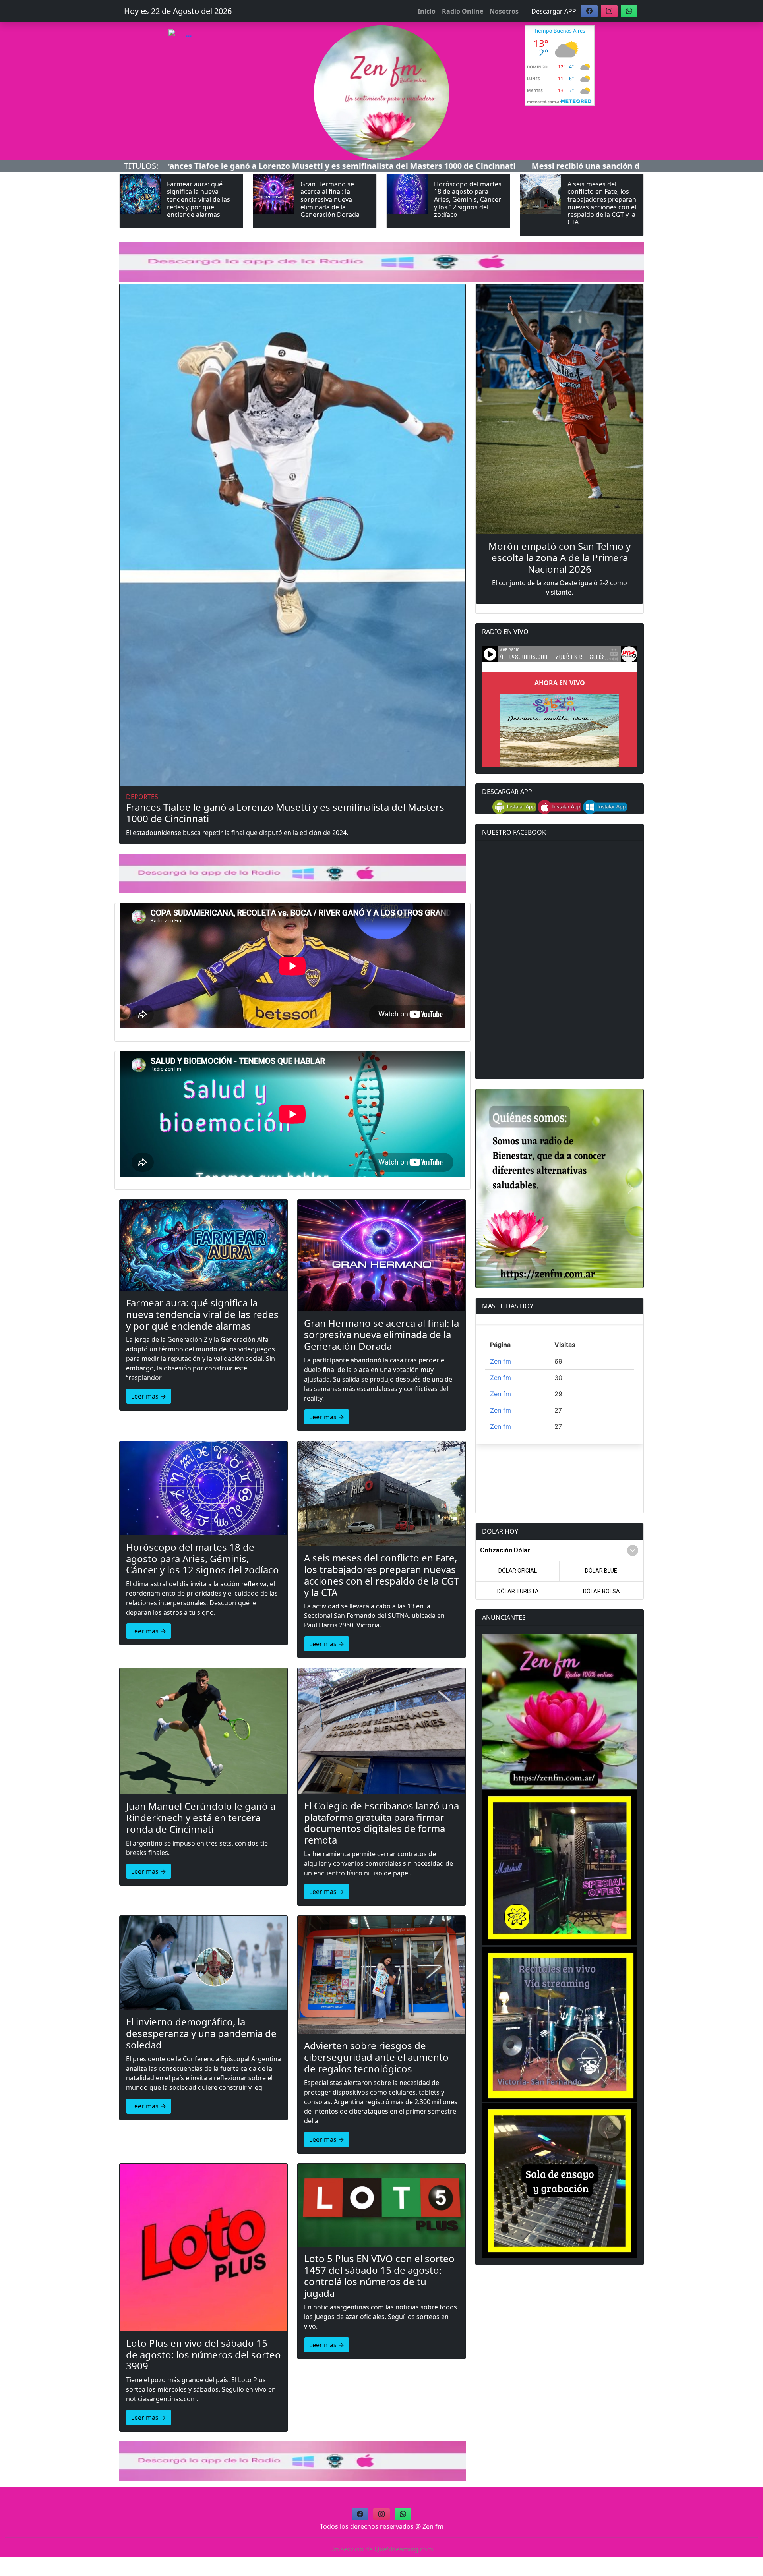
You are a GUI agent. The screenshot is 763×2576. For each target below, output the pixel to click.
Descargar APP (554, 11)
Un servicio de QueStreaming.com (382, 2549)
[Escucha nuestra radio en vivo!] (203, 62)
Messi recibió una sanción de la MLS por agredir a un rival (419, 166)
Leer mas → (149, 1396)
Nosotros (504, 11)
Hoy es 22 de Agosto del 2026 (178, 11)
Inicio (427, 11)
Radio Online (463, 11)
